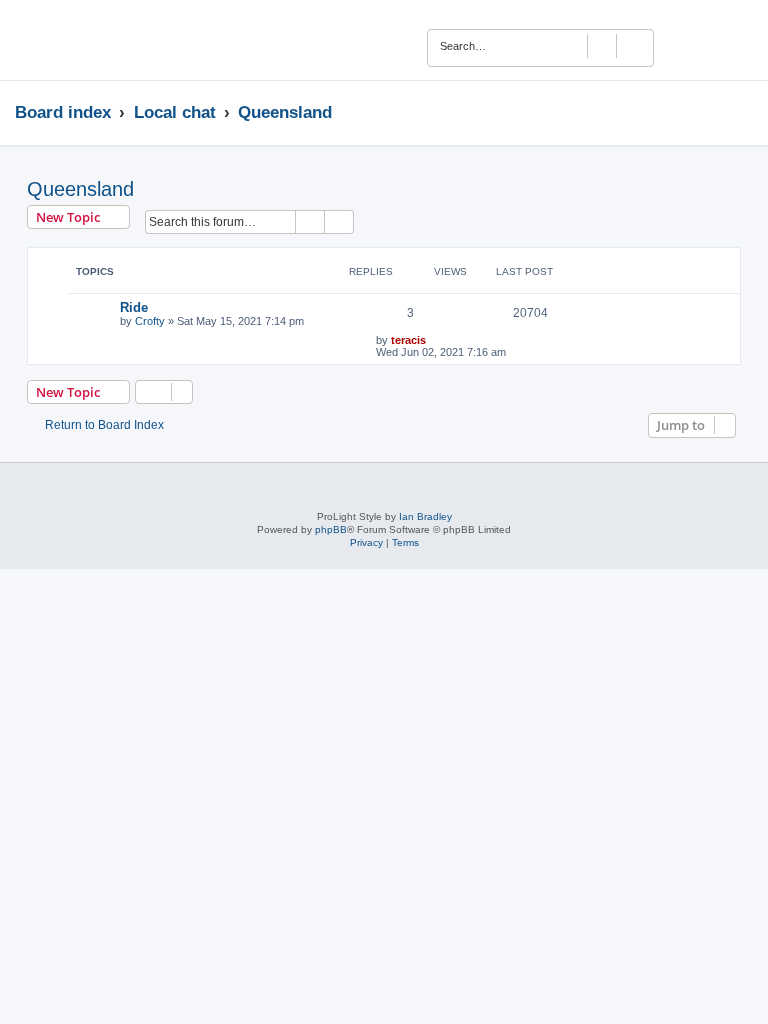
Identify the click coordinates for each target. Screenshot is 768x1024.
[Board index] (76, 40)
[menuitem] (718, 43)
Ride (134, 307)
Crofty (150, 321)
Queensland (80, 189)
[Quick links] (747, 112)
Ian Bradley (425, 516)
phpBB (331, 529)
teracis (408, 340)
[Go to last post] (435, 340)
